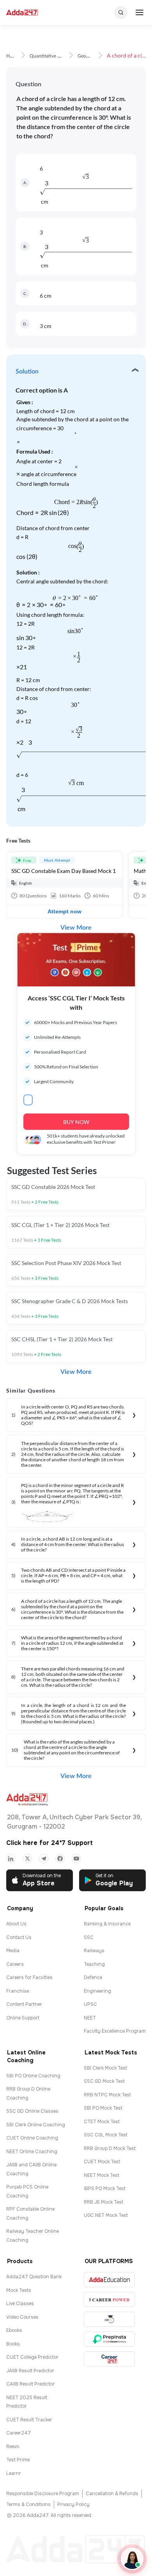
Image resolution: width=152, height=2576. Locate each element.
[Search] (121, 12)
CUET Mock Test (102, 2162)
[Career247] (109, 2359)
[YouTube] (76, 1859)
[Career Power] (109, 2299)
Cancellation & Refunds (112, 2494)
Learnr (14, 2473)
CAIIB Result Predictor (31, 2384)
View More (76, 928)
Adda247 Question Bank (34, 2277)
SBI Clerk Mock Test (105, 2068)
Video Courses (22, 2317)
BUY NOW (76, 1122)
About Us (16, 1924)
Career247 (19, 2433)
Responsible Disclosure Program (43, 2494)
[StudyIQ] (109, 2319)
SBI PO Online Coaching (33, 2076)
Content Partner (24, 2004)
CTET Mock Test (102, 2122)
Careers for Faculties (29, 1977)
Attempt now (65, 911)
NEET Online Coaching (32, 2152)
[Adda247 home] (22, 13)
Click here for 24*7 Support (49, 1843)
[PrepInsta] (109, 2339)
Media (13, 1951)
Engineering (97, 1991)
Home (12, 56)
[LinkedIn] (11, 1859)
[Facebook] (60, 1859)
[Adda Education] (109, 2280)
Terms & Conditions (28, 2504)
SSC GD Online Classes (32, 2111)
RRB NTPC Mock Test (107, 2095)
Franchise (18, 1991)
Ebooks (14, 2330)
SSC (89, 1937)
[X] (27, 1859)
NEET (90, 2018)
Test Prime (18, 2460)
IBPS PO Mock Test (105, 2189)
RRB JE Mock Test (103, 2202)
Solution (27, 372)
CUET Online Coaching (32, 2138)
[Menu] (140, 12)
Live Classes (20, 2304)
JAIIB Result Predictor (30, 2371)
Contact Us (19, 1937)
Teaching (94, 1964)
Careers (15, 1964)
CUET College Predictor (32, 2357)
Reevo (13, 2447)
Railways (94, 1951)
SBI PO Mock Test (103, 2108)
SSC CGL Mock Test (106, 2135)
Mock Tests (19, 2290)
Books (13, 2344)
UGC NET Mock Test (106, 2215)
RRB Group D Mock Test (110, 2148)
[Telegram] (44, 1859)
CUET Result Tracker (29, 2420)
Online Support (23, 2018)
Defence (93, 1977)
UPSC (90, 2004)
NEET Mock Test (102, 2175)
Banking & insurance (107, 1924)
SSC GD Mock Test (104, 2081)
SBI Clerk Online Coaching (36, 2125)
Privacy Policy (73, 2504)
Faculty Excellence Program (115, 2031)
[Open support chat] (132, 2559)
